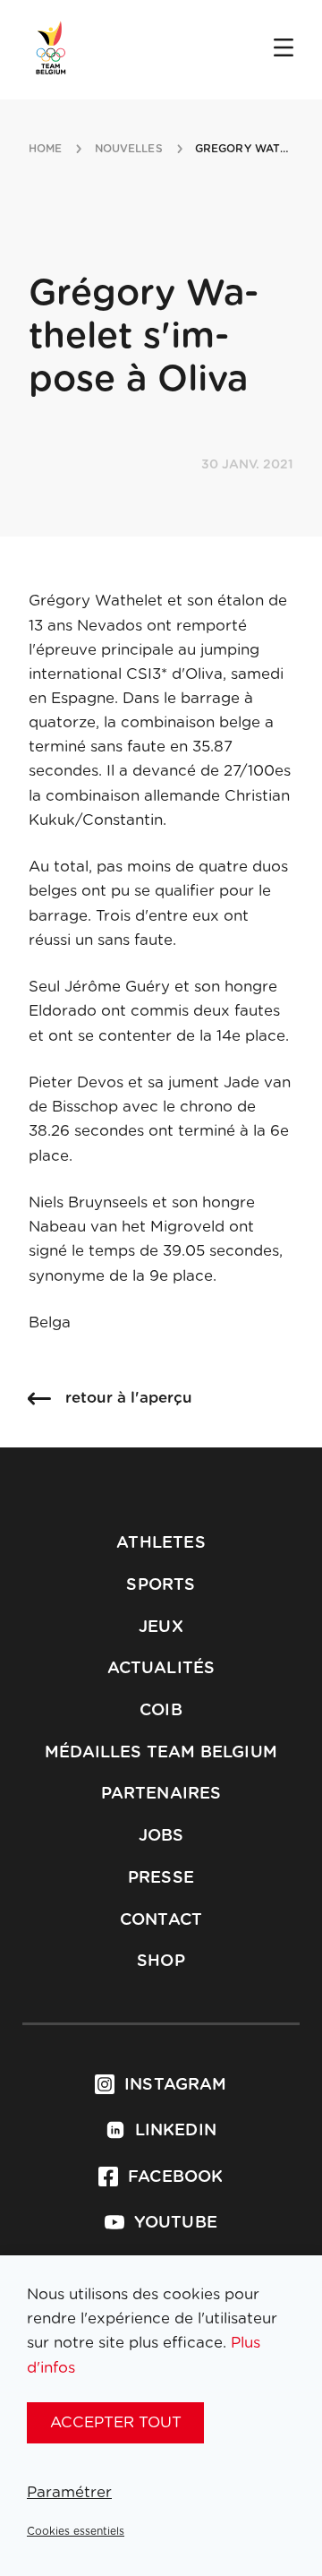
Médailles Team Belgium (161, 1753)
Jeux (161, 1627)
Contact (161, 1920)
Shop (161, 1962)
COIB (161, 1711)
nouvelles (129, 149)
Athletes (161, 1543)
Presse (161, 1878)
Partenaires (161, 1794)
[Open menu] (284, 49)
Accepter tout (116, 2422)
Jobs (161, 1836)
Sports (161, 1585)
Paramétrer (69, 2492)
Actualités (161, 1669)
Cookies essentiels (76, 2531)
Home (45, 149)
